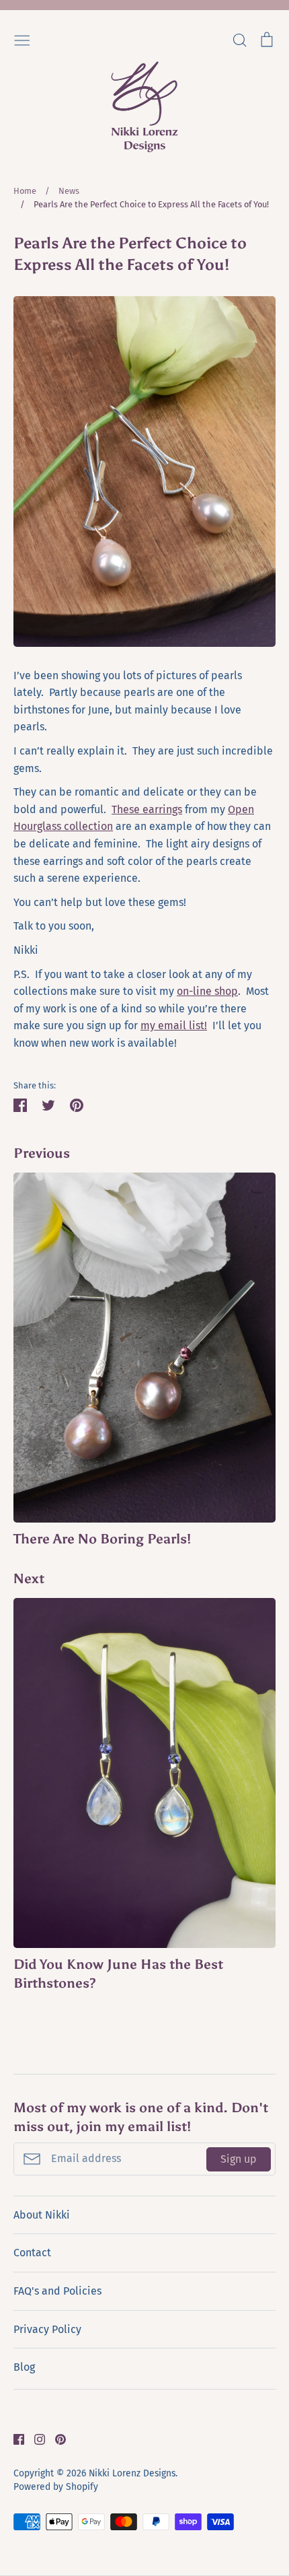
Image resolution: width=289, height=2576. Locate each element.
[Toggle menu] (22, 39)
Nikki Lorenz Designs (132, 2473)
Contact (32, 2253)
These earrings (147, 809)
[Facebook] (14, 2438)
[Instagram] (35, 2438)
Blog (24, 2367)
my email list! (174, 1025)
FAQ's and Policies (57, 2291)
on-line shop (207, 991)
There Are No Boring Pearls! (102, 1539)
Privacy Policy (47, 2329)
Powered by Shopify (56, 2487)
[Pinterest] (55, 2438)
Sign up (239, 2159)
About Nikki (42, 2215)
